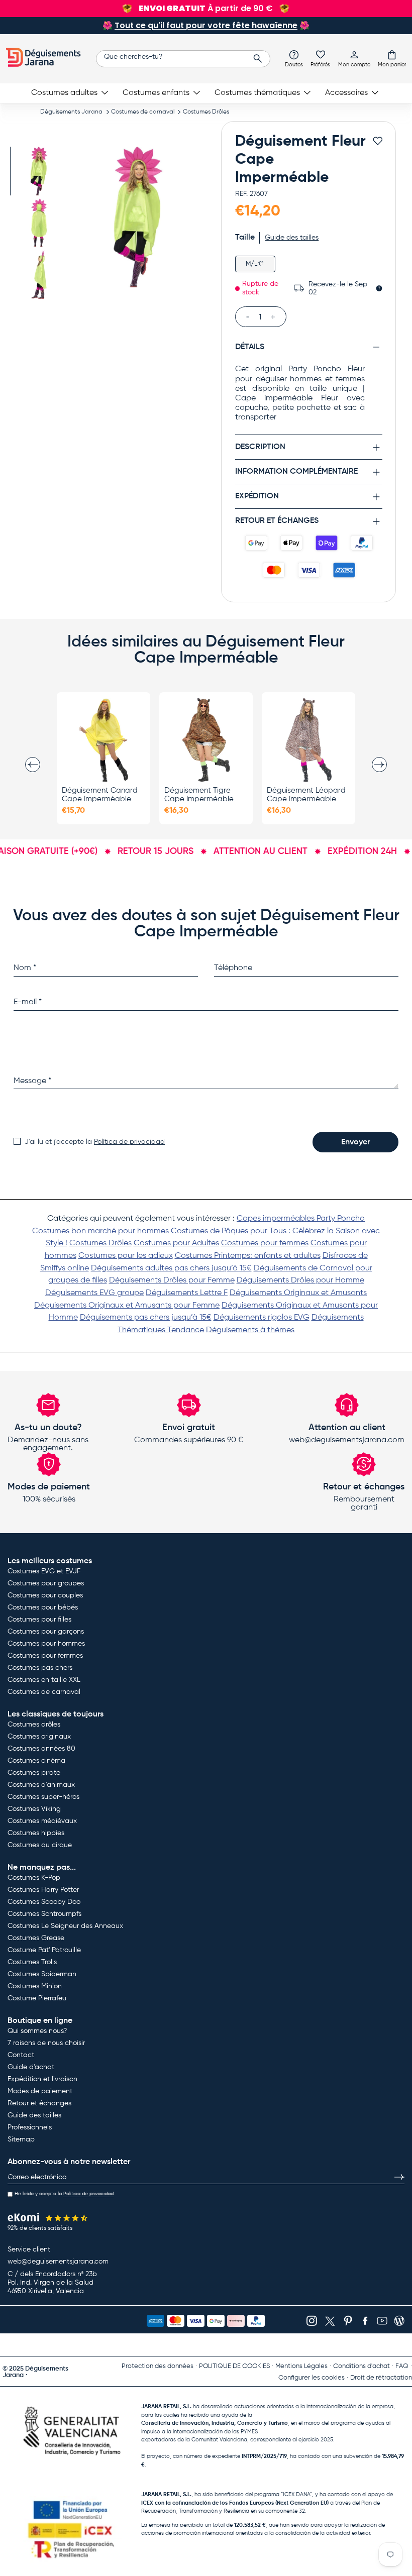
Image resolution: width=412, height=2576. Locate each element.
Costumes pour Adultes (176, 1243)
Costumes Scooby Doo (44, 1902)
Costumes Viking (34, 1809)
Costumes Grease (36, 1938)
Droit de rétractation (381, 2378)
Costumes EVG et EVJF (44, 1571)
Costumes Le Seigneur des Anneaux (65, 1926)
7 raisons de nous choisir (46, 2043)
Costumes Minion (35, 1986)
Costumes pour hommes (46, 1644)
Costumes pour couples (45, 1595)
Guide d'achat (31, 2067)
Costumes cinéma (36, 1761)
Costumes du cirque (40, 1845)
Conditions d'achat (362, 2366)
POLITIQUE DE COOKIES (234, 2366)
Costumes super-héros (43, 1797)
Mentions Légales (301, 2366)
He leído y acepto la (64, 2194)
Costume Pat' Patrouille (44, 1950)
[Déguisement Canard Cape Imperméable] (104, 740)
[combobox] (183, 59)
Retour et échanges (39, 2103)
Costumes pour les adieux (126, 1256)
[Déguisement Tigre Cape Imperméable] (206, 740)
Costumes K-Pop (34, 1878)
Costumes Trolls (32, 1962)
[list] (138, 217)
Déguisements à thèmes (250, 1330)
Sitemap (21, 2139)
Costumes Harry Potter (43, 1890)
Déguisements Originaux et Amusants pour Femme (127, 1306)
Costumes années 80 (41, 1749)
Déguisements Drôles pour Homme (300, 1280)
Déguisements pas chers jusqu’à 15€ (146, 1318)
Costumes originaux (39, 1737)
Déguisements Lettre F (187, 1293)
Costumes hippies (36, 1833)
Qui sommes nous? (37, 2031)
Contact (21, 2055)
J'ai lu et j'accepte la (95, 1142)
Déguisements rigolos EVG (262, 1318)
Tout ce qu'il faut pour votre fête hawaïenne (206, 25)
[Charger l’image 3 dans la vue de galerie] (39, 275)
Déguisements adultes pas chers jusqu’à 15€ (171, 1268)
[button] (392, 58)
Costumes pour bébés (43, 1607)
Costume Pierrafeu (37, 1998)
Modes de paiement (40, 2091)
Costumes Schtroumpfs (44, 1914)
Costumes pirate (34, 1773)
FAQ (402, 2366)
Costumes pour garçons (46, 1632)
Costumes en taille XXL (44, 1680)
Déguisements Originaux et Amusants (298, 1293)
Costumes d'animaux (41, 1785)
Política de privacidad (129, 1142)
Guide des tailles (34, 2115)
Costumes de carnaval (143, 112)
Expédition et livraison (42, 2079)
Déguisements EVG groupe (94, 1293)
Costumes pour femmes (265, 1243)
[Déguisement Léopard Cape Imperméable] (308, 740)
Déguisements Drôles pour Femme (172, 1280)
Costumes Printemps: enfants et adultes (248, 1256)
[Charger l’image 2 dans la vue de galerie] (39, 223)
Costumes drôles (34, 1725)
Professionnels (30, 2127)
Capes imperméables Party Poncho (301, 1219)
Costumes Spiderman (42, 1974)
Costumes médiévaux (42, 1821)
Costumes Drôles (206, 112)
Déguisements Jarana (71, 112)
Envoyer (355, 1142)
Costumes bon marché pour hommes (100, 1231)
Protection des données (158, 2366)
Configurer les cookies (312, 2378)
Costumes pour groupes (46, 1583)
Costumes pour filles (39, 1620)
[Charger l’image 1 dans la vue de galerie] (39, 171)
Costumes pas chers (40, 1668)
